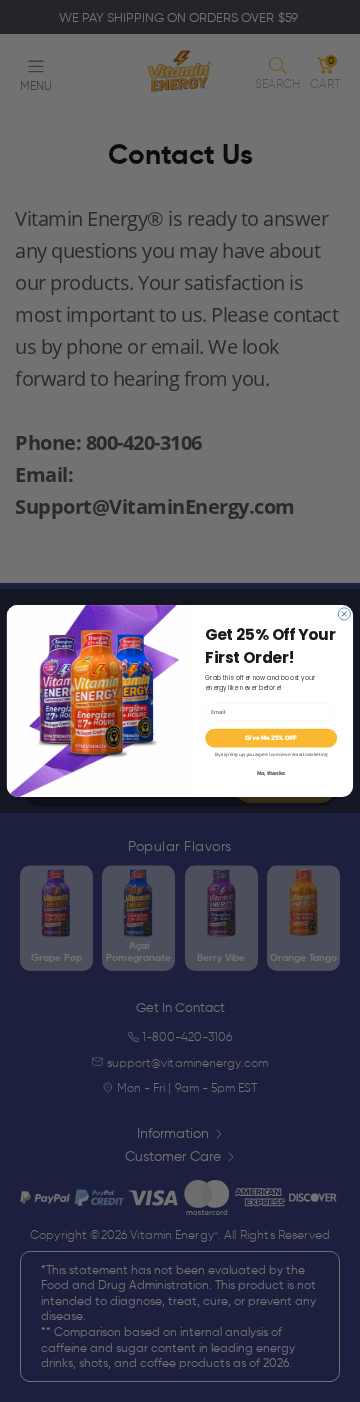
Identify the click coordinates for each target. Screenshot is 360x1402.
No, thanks (270, 773)
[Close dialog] (344, 614)
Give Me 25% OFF (271, 738)
